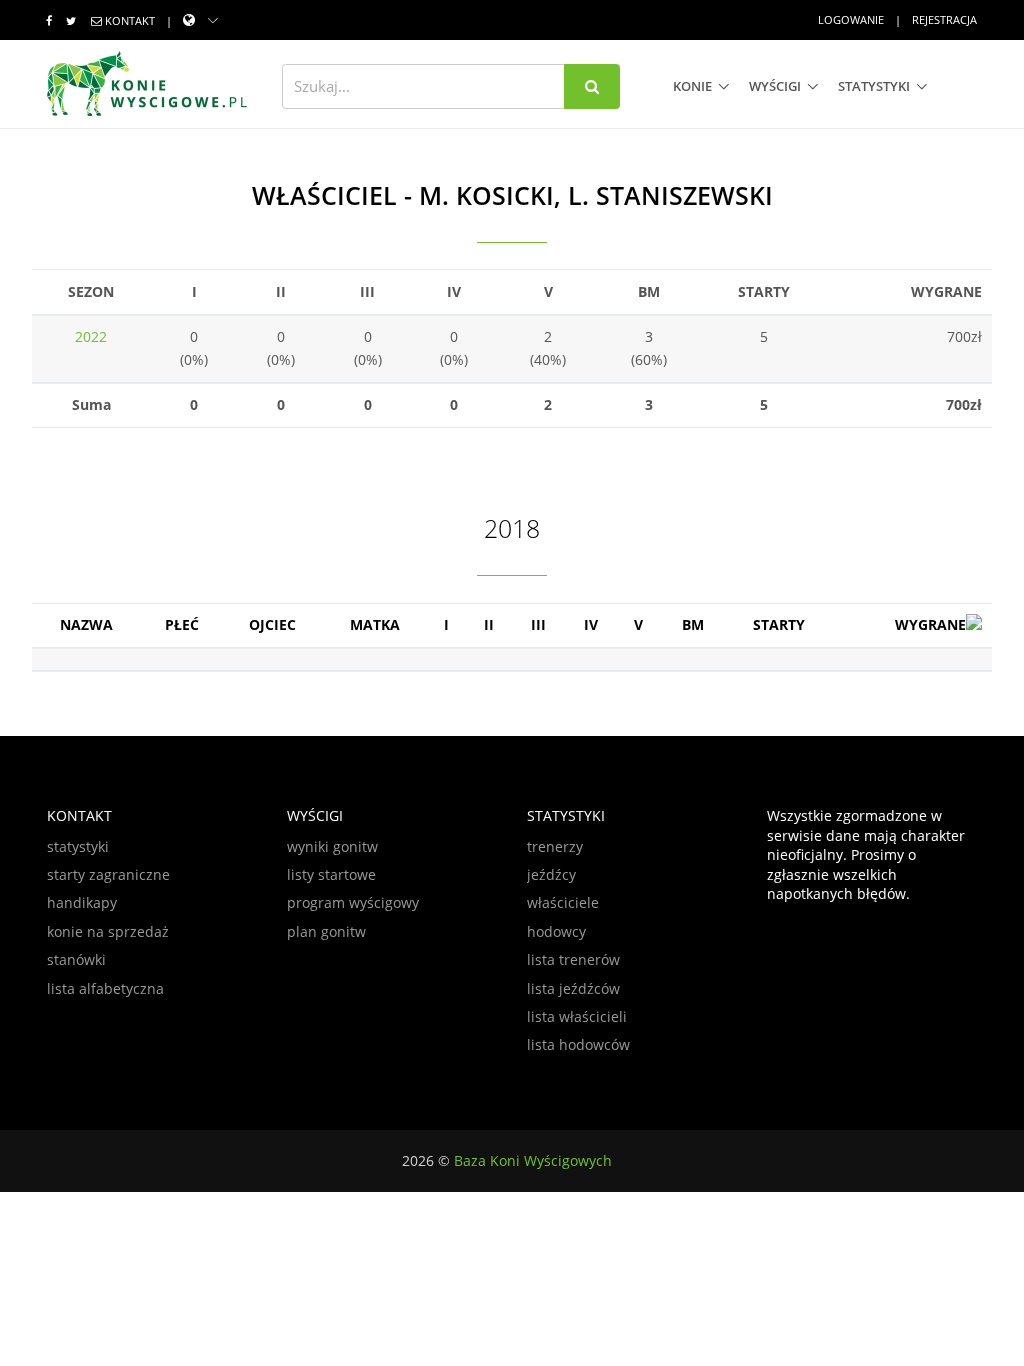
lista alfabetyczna (105, 988)
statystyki (874, 86)
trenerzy (555, 846)
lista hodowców (578, 1044)
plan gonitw (326, 931)
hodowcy (556, 931)
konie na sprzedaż (108, 931)
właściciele (563, 902)
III (538, 624)
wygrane (930, 624)
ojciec (272, 624)
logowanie (851, 19)
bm (693, 624)
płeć (182, 624)
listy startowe (331, 874)
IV (591, 624)
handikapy (82, 902)
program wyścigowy (353, 902)
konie (692, 86)
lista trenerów (573, 959)
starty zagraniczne (108, 874)
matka (375, 624)
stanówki (76, 959)
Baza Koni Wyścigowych (533, 1160)
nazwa (86, 624)
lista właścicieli (577, 1016)
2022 (91, 336)
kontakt (130, 20)
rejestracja (944, 19)
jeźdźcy (551, 874)
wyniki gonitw (332, 846)
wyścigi (775, 86)
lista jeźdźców (573, 988)
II (489, 624)
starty (779, 624)
